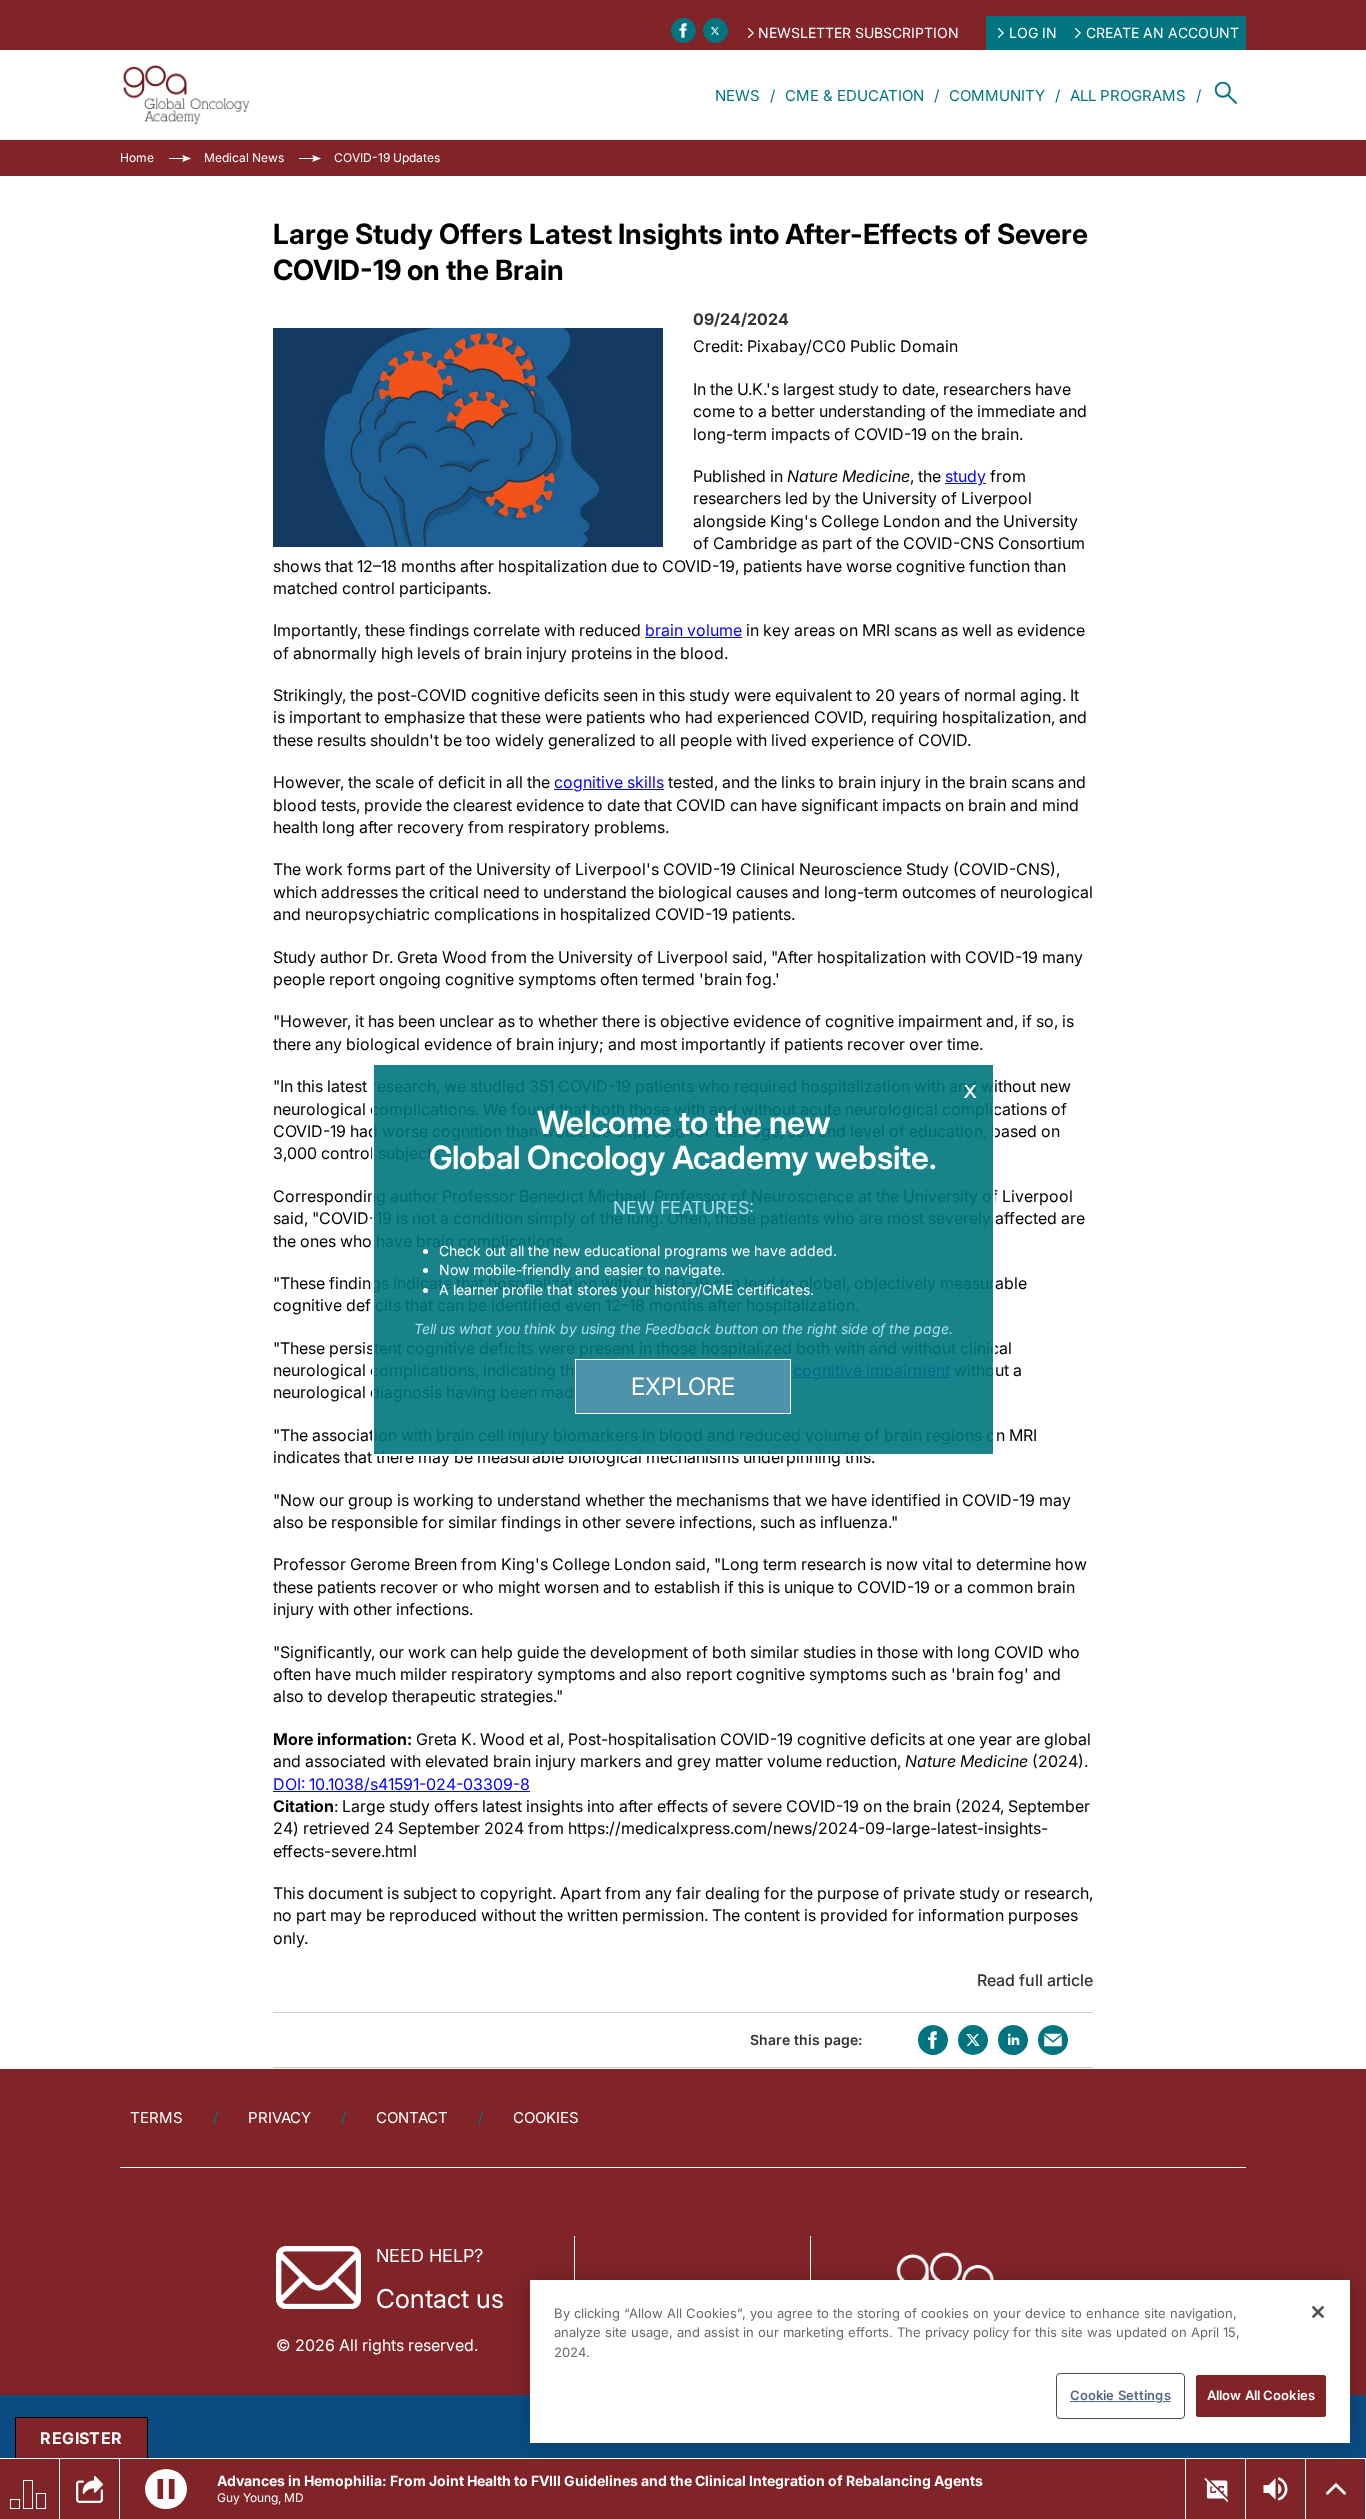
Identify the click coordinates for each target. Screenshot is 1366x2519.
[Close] (1318, 2312)
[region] (940, 2361)
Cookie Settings (1120, 2395)
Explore (683, 1386)
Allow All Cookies (1261, 2395)
